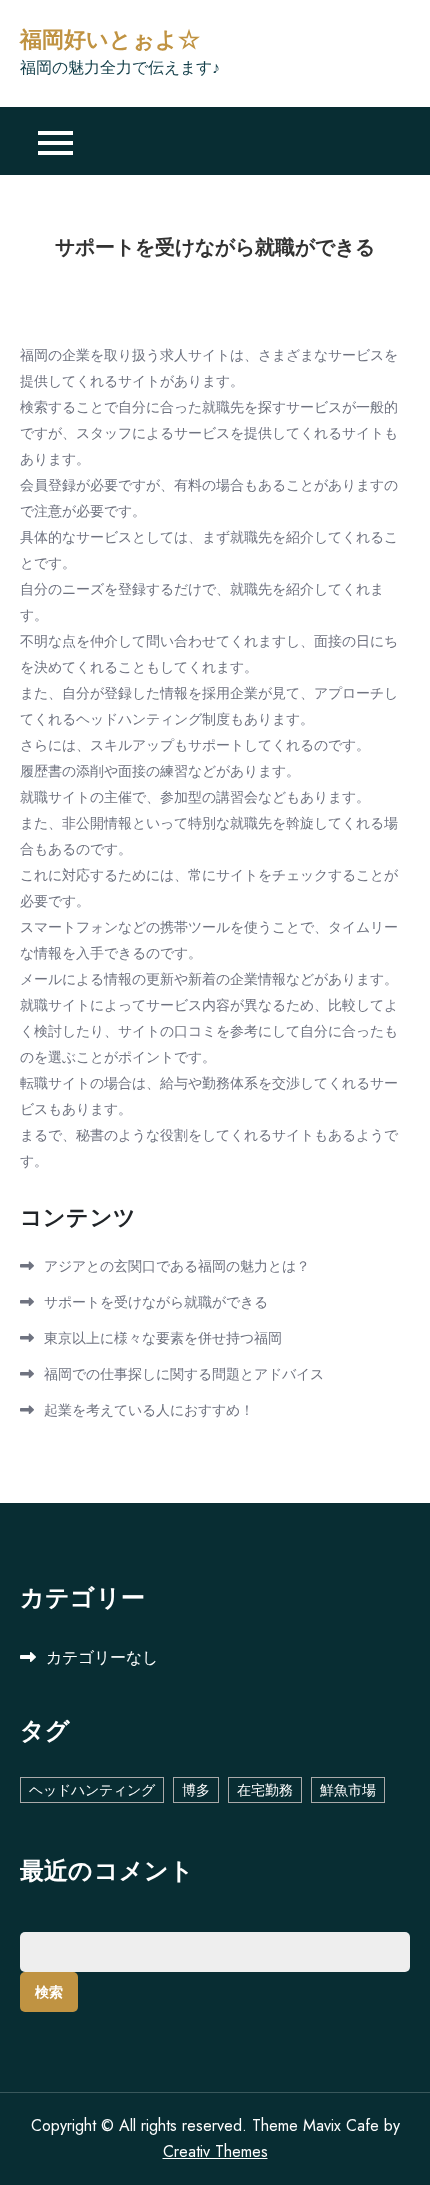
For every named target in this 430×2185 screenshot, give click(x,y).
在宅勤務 (265, 1790)
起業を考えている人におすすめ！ (149, 1410)
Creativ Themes (215, 2151)
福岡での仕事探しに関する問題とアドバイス (184, 1374)
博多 (196, 1790)
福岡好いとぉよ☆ (110, 40)
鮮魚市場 (348, 1790)
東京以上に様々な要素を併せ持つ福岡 (163, 1338)
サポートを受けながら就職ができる (156, 1302)
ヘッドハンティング (92, 1790)
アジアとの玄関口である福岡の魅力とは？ (177, 1266)
